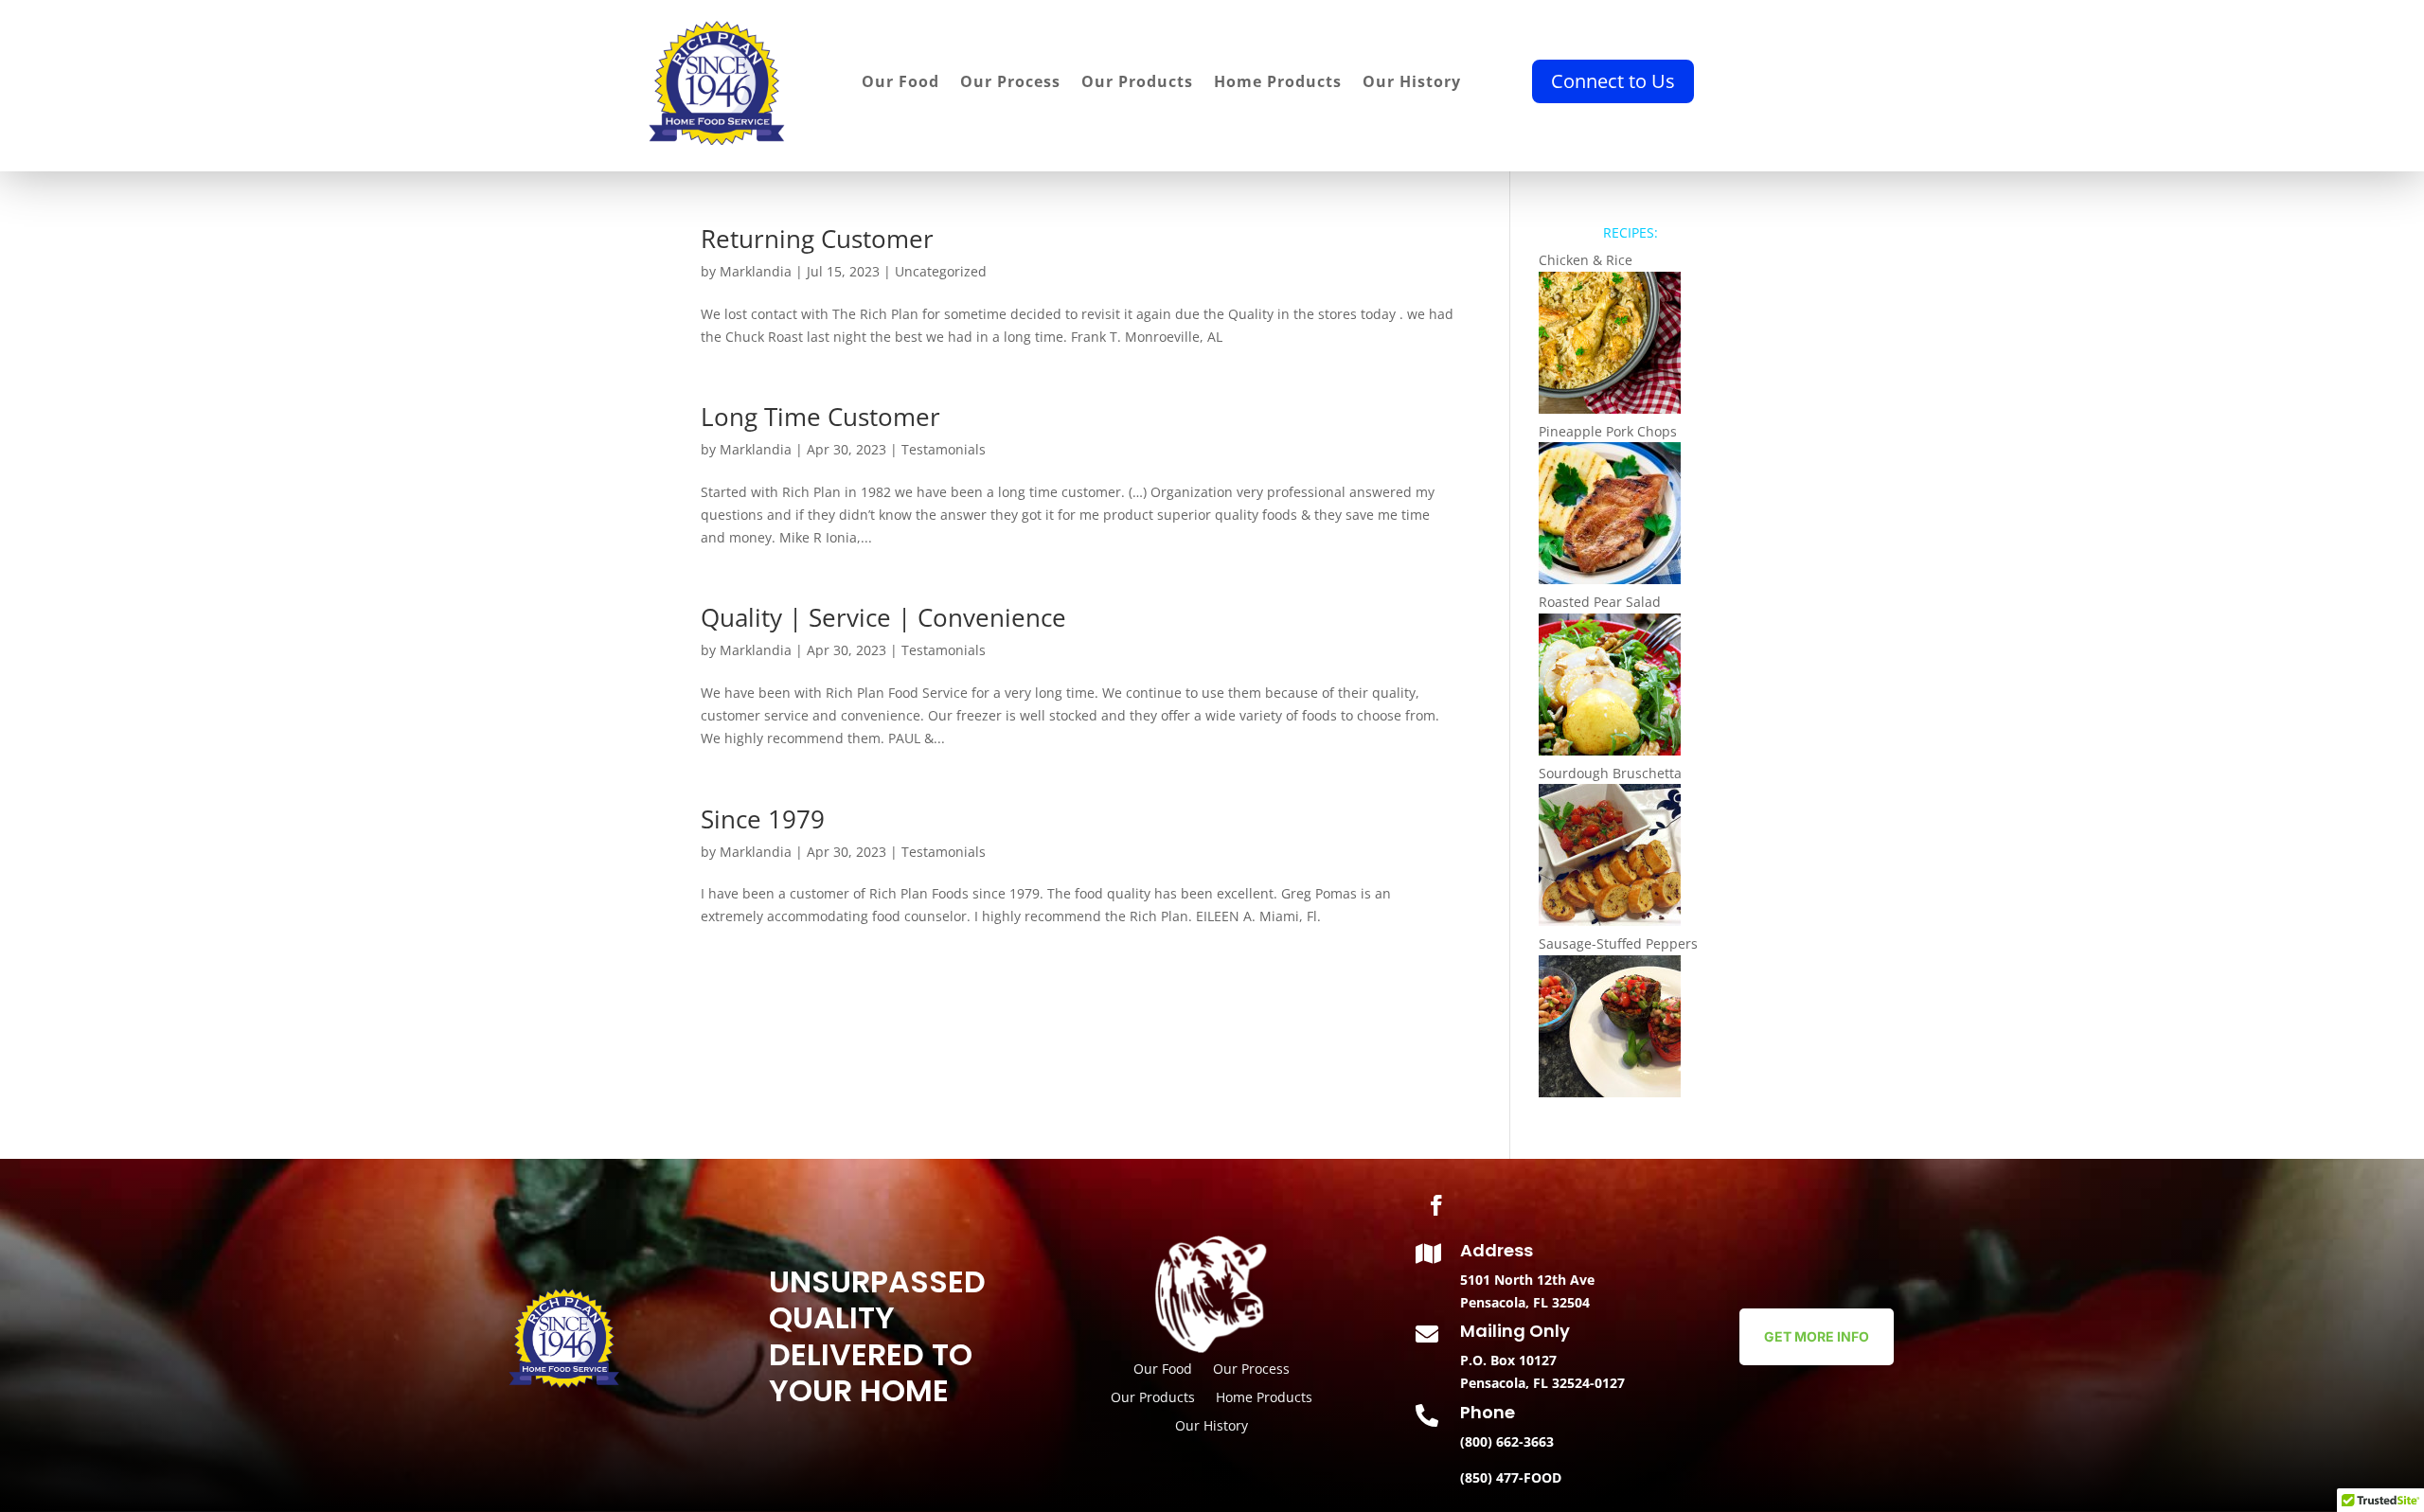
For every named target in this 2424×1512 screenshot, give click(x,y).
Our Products (1137, 83)
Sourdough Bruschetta (1610, 773)
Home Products (1278, 83)
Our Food (900, 83)
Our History (1412, 83)
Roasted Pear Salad (1600, 602)
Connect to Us (1613, 81)
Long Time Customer (820, 417)
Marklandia (756, 271)
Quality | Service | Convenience (883, 617)
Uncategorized (941, 271)
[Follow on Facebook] (1436, 1205)
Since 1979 (763, 819)
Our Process (1010, 83)
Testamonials (944, 449)
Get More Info (1817, 1336)
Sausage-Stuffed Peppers (1618, 943)
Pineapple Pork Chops (1608, 431)
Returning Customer (817, 239)
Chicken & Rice (1586, 260)
